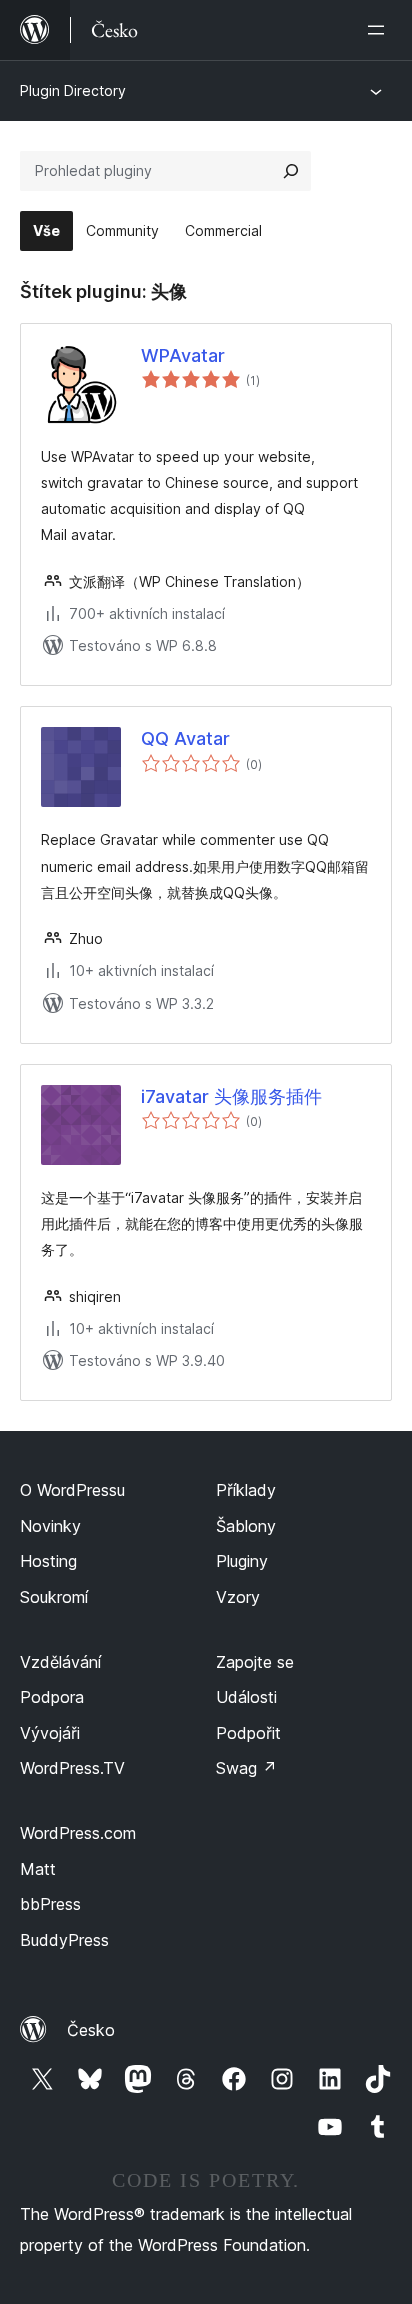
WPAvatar (183, 355)
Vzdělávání (60, 1662)
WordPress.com (78, 1833)
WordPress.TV (72, 1768)
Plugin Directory (73, 90)
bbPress (50, 1904)
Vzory (238, 1597)
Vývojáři (50, 1733)
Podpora (52, 1697)
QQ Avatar (185, 738)
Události (246, 1697)
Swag (246, 1768)
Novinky (50, 1526)
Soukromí (54, 1597)
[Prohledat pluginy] (291, 171)
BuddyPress (64, 1940)
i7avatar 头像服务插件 (231, 1096)
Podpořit (248, 1733)
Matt (38, 1869)
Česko (91, 2030)
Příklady (246, 1490)
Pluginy (242, 1561)
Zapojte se (255, 1662)
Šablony (246, 1526)
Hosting (48, 1561)
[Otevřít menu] (380, 30)
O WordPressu (72, 1490)
